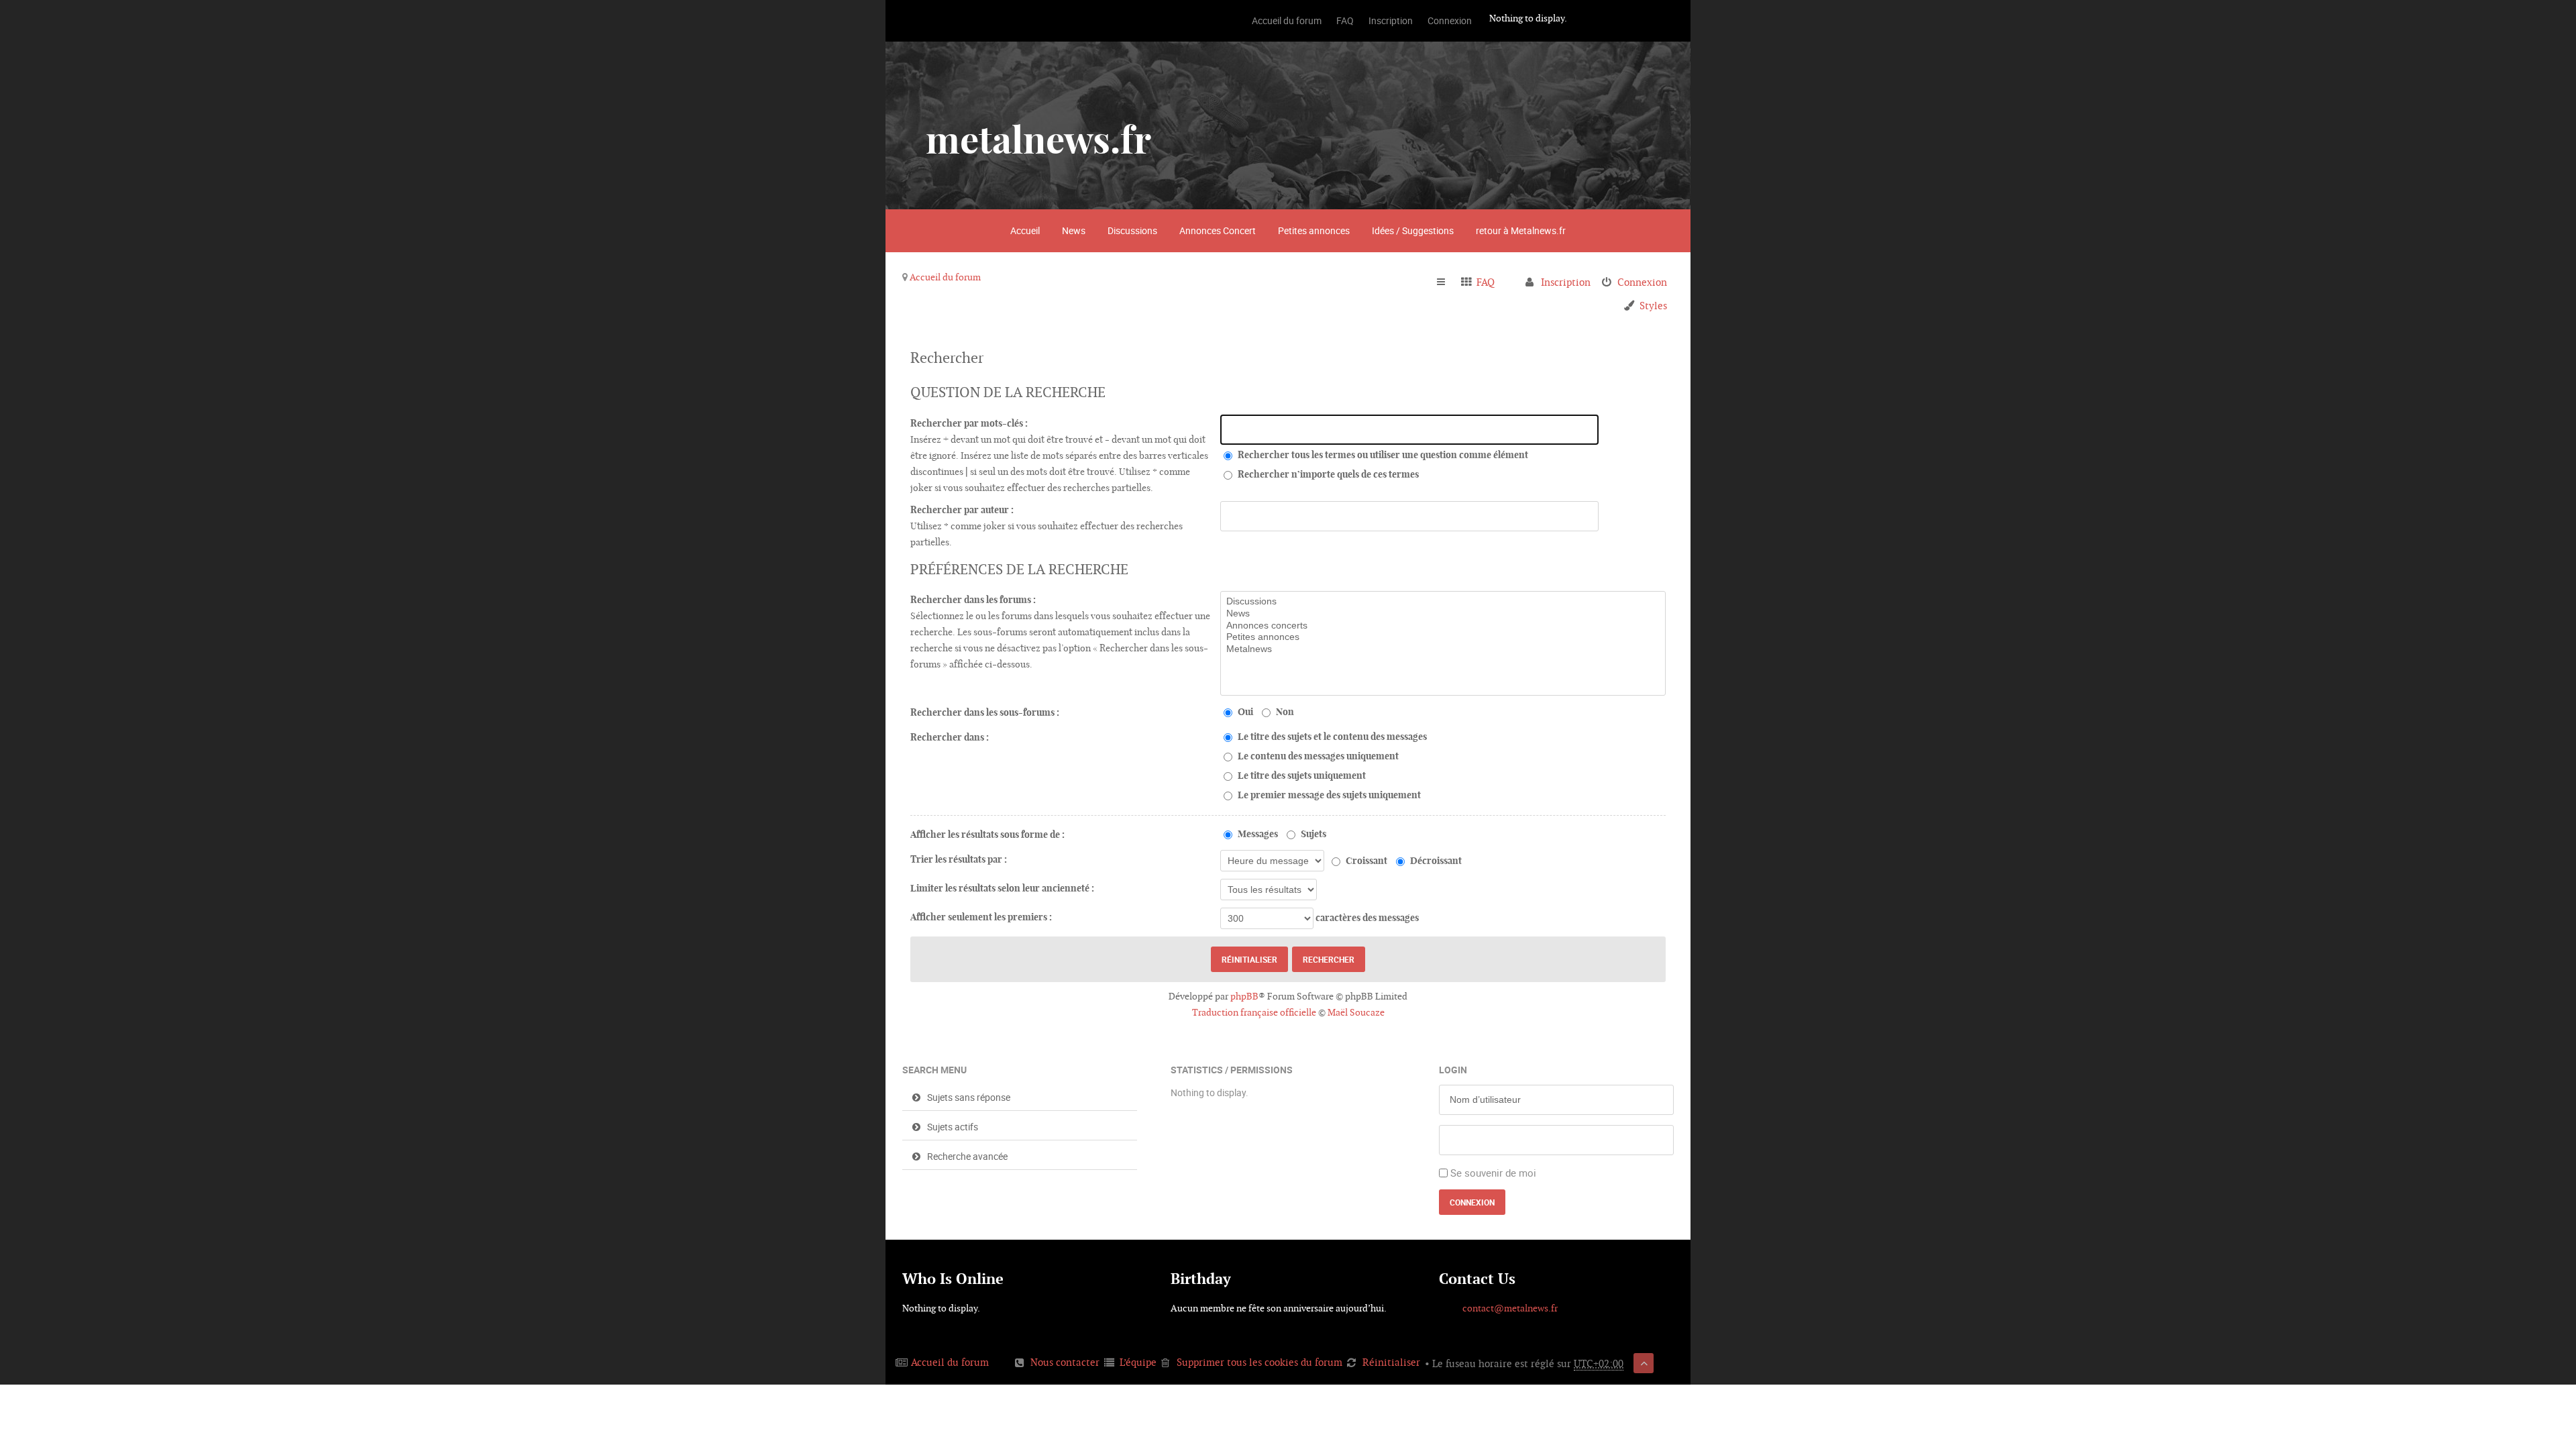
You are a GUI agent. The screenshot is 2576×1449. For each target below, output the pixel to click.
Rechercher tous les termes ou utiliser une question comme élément (1382, 455)
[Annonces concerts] (1443, 626)
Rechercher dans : (950, 737)
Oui (1244, 712)
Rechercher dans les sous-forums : (985, 712)
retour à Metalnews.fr (1521, 230)
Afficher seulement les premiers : (981, 917)
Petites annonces (1314, 230)
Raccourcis (1447, 282)
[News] (1443, 614)
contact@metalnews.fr (1510, 1308)
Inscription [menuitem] (1566, 282)
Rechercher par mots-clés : (969, 423)
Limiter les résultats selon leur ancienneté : (1002, 888)
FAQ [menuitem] (1486, 282)
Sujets (1312, 834)
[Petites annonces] (1443, 637)
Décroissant (1435, 861)
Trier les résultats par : (959, 859)
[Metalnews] (1443, 649)
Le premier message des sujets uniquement (1328, 795)
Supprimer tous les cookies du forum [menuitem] (1259, 1362)
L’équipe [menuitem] (1138, 1362)
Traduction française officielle (1254, 1012)
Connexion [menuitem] (1642, 282)
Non (1284, 712)
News (1074, 230)
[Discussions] (1443, 602)
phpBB (1244, 996)
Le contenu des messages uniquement (1317, 756)
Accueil (1025, 230)
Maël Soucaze (1356, 1012)
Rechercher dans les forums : (973, 600)
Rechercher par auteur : (962, 510)
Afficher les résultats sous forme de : (987, 835)
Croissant (1365, 861)
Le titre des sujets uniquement (1301, 775)
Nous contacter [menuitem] (1065, 1362)
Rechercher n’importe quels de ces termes (1327, 474)
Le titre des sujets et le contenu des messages (1331, 737)
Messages (1257, 834)
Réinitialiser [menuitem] (1391, 1362)
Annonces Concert (1218, 230)
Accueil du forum (945, 277)
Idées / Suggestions (1413, 230)
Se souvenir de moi (1493, 1173)
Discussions (1132, 230)
